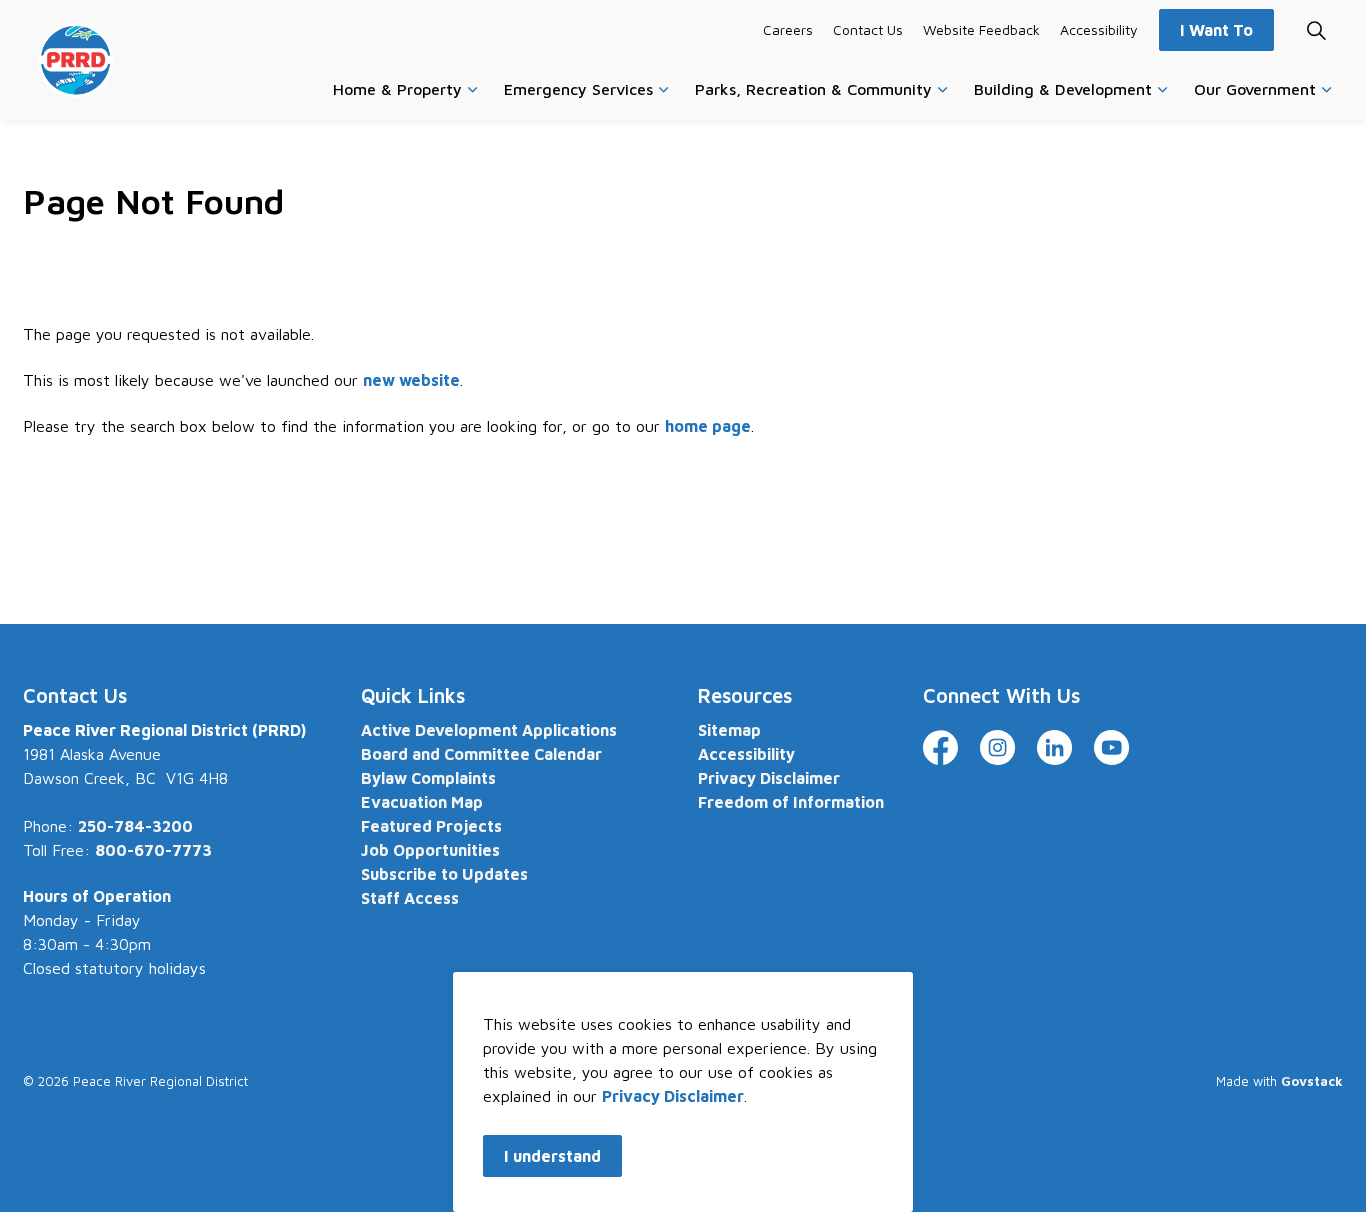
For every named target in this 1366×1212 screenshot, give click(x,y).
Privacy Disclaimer (673, 1096)
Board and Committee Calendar (481, 754)
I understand (552, 1156)
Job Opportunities (430, 850)
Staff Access (410, 898)
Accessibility (1099, 29)
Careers (788, 29)
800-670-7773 (153, 850)
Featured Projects (431, 826)
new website (411, 380)
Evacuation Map (422, 802)
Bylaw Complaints (428, 778)
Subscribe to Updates (444, 874)
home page (708, 426)
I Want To (1216, 30)
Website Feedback (981, 29)
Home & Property (397, 89)
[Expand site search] (1316, 30)
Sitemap (729, 730)
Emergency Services (578, 89)
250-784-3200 (135, 826)
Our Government (1255, 89)
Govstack (1312, 1081)
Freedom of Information (791, 802)
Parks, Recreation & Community (813, 89)
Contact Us (868, 29)
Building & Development (1063, 89)
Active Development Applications (489, 730)
